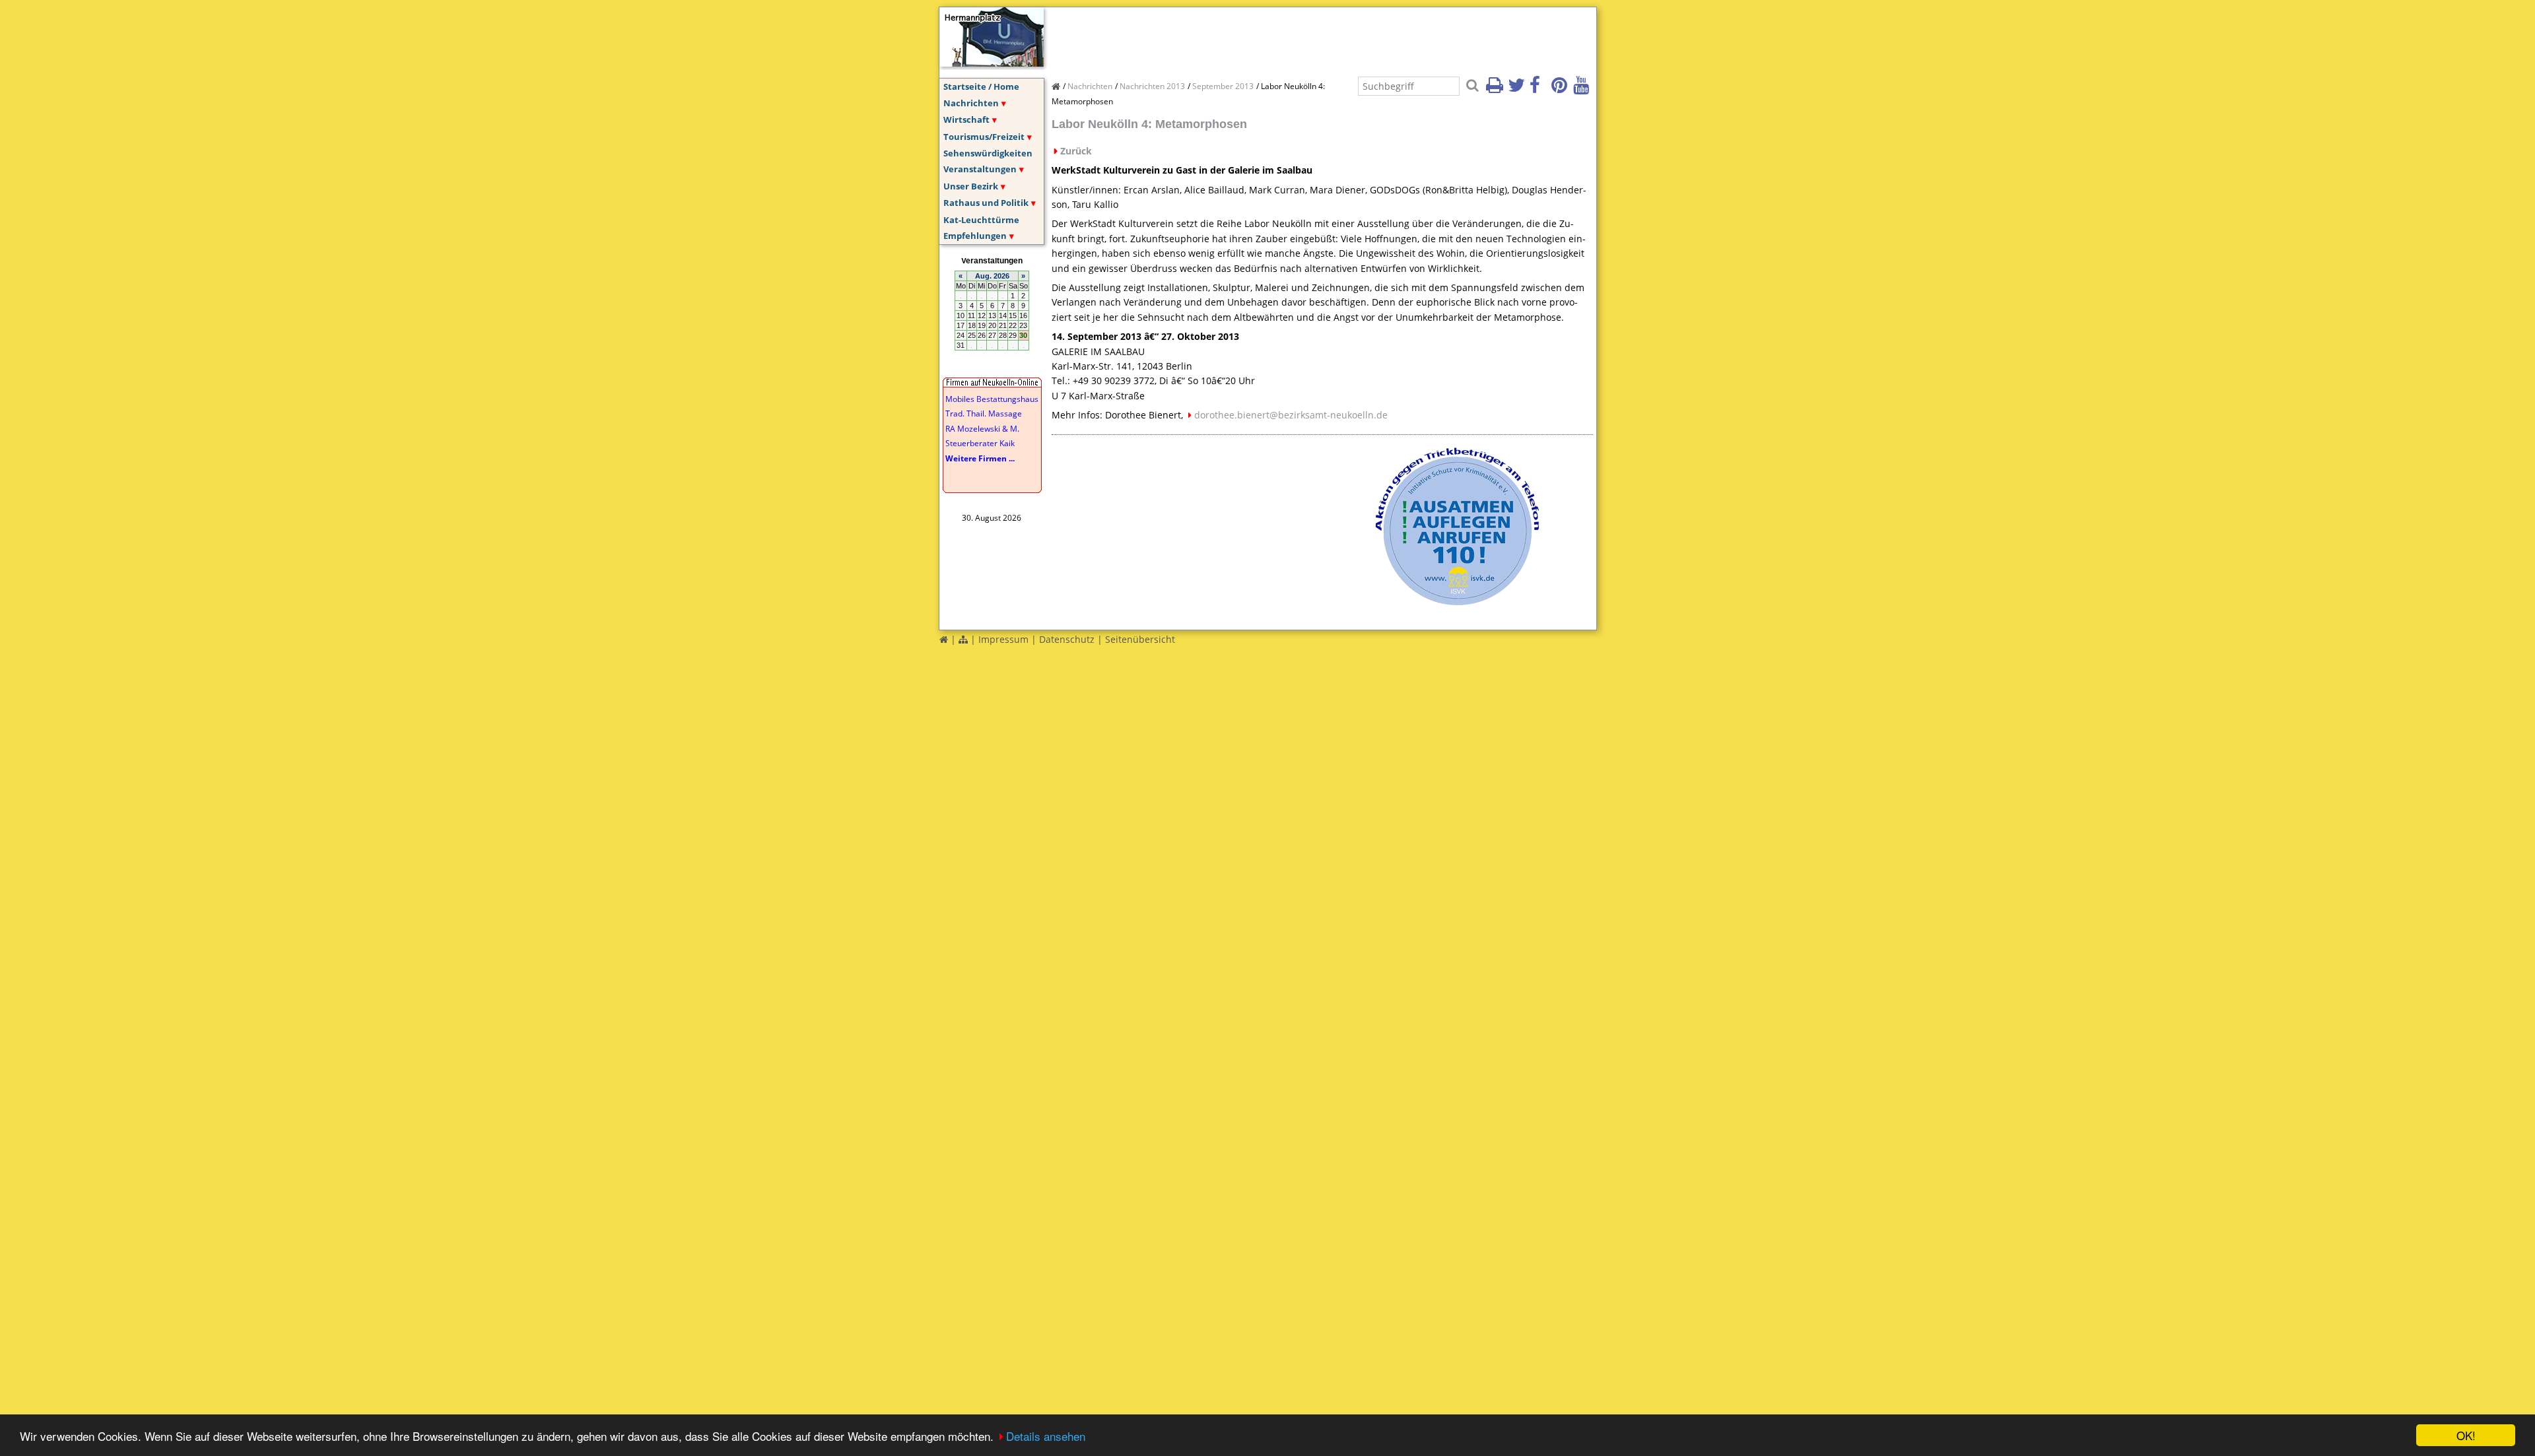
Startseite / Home (981, 86)
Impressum (1003, 639)
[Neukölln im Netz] (992, 63)
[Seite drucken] (1496, 89)
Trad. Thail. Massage (984, 414)
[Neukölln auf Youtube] (1583, 89)
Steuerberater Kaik (980, 443)
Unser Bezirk (971, 186)
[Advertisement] (1292, 37)
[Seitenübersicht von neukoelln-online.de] (963, 639)
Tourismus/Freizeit (984, 137)
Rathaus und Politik (986, 203)
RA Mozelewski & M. (982, 429)
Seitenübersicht (1140, 639)
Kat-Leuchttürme (981, 220)
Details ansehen (1046, 1436)
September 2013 (1223, 86)
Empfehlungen (975, 236)
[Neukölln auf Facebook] (1539, 89)
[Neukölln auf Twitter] (1518, 89)
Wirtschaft (966, 119)
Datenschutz (1067, 639)
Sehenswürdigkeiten (988, 153)
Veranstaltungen (980, 169)
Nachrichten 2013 (1152, 86)
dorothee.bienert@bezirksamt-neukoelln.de (1291, 415)
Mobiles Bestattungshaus (992, 399)
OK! (2466, 1435)
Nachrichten (971, 103)
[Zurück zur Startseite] (944, 639)
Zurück (1076, 151)
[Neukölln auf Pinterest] (1561, 89)
